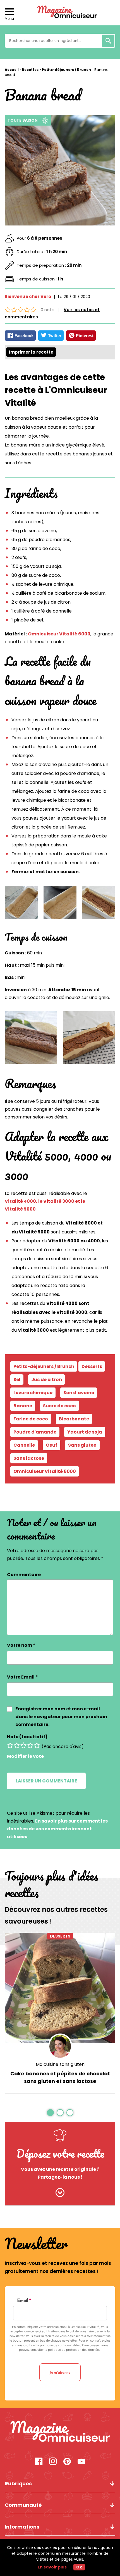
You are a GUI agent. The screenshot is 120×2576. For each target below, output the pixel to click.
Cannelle (24, 1445)
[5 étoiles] (37, 1745)
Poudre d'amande (35, 1432)
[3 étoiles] (23, 1745)
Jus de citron (47, 1380)
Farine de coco (31, 1419)
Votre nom (21, 1645)
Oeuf (51, 1445)
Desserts (60, 1936)
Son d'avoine (79, 1393)
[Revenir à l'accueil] (60, 13)
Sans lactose (29, 1458)
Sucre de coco (59, 1406)
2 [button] (60, 2112)
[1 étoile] (10, 1745)
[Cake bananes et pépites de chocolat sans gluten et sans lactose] (60, 1988)
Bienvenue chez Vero (28, 297)
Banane (23, 1406)
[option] (60, 2013)
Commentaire (24, 1575)
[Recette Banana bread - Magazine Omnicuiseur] (60, 2432)
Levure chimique (33, 1393)
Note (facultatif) (27, 1737)
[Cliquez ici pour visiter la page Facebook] (39, 2462)
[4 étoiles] (30, 1745)
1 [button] (50, 2112)
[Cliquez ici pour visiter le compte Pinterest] (67, 2462)
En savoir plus (52, 2567)
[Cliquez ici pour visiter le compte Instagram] (53, 2462)
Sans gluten (82, 1445)
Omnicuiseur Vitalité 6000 (59, 634)
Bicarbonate (74, 1419)
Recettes (30, 70)
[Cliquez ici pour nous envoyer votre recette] (60, 2193)
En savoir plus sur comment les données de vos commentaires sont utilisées (57, 1829)
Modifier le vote (25, 1756)
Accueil (12, 70)
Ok (79, 2567)
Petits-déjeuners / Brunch (66, 70)
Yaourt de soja (85, 1432)
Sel (17, 1380)
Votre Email (22, 1677)
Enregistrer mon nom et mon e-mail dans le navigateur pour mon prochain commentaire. (61, 1717)
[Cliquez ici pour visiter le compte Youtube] (81, 2462)
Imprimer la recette (31, 352)
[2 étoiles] (17, 1745)
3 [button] (70, 2112)
